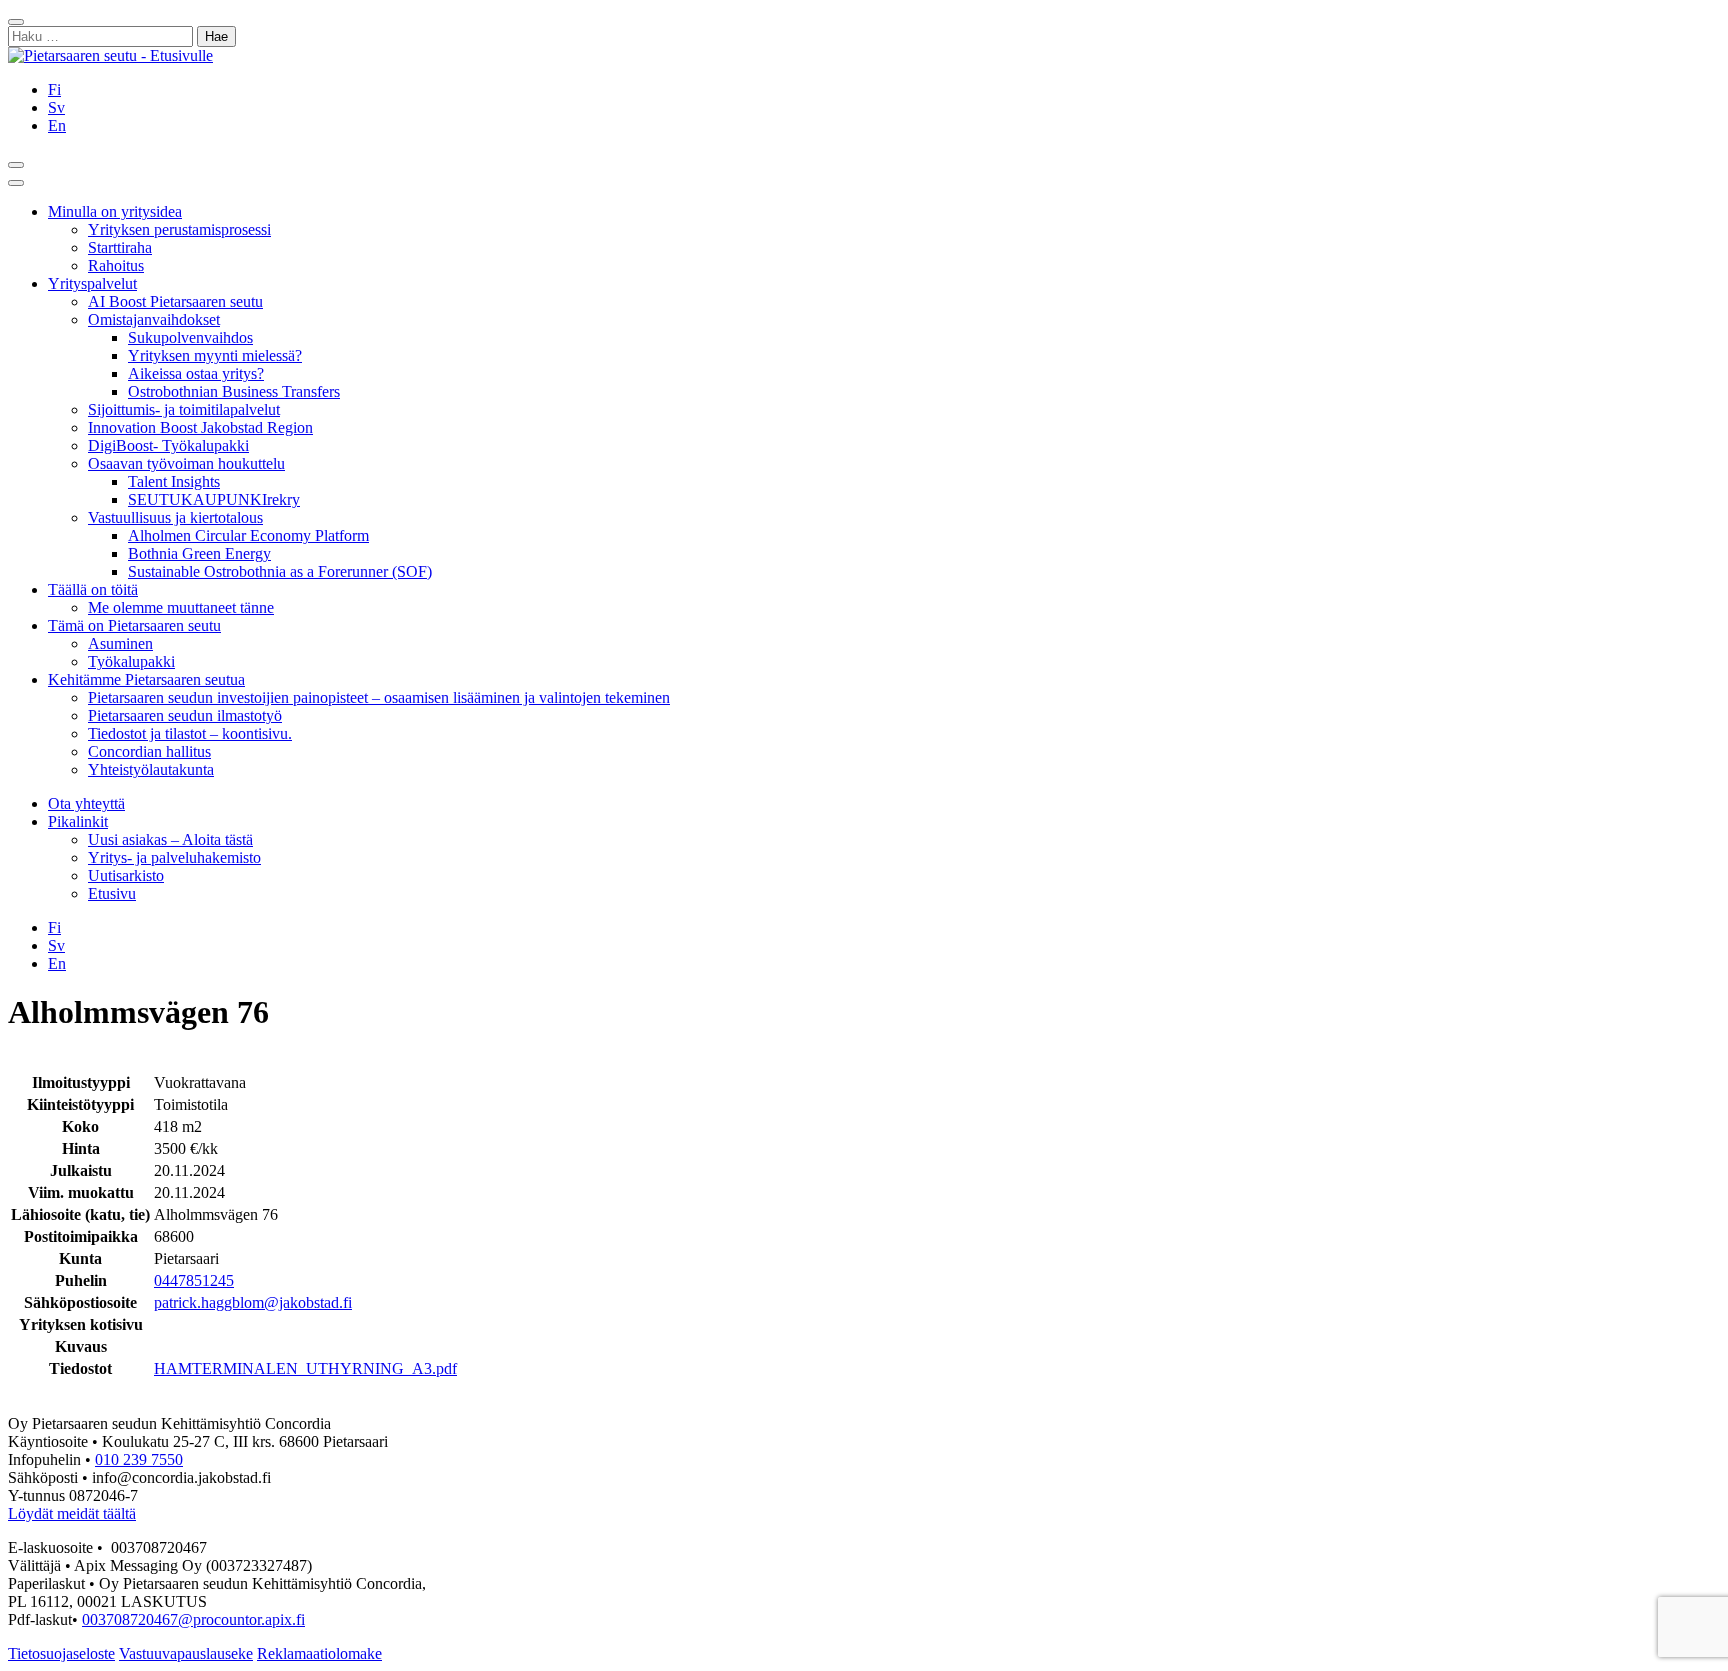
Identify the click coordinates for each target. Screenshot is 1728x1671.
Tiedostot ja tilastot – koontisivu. (190, 733)
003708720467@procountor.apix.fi (193, 1619)
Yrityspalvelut (92, 283)
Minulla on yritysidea (115, 211)
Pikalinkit (78, 821)
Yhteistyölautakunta (151, 769)
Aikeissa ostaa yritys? (196, 373)
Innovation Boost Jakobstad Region (200, 427)
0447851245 (194, 1280)
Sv (56, 107)
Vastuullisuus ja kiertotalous (175, 517)
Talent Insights (174, 481)
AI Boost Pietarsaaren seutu (175, 301)
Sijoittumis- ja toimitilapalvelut (184, 409)
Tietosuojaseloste (61, 1653)
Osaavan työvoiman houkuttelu (186, 463)
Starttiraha (120, 247)
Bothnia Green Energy (199, 553)
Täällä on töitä (93, 589)
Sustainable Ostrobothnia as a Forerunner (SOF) (280, 571)
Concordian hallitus (149, 751)
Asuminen (120, 643)
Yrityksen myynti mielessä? (215, 355)
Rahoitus (116, 265)
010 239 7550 (139, 1459)
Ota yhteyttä (86, 803)
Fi (54, 89)
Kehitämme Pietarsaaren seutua (146, 679)
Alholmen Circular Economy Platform (248, 535)
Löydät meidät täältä (72, 1513)
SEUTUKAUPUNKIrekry (214, 499)
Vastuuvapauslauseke (186, 1653)
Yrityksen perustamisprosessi (179, 229)
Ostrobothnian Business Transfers (234, 391)
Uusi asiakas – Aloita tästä (170, 839)
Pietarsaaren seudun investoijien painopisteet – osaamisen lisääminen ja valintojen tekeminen (379, 697)
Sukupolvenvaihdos (190, 337)
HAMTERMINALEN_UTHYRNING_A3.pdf (305, 1368)
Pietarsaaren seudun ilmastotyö (185, 715)
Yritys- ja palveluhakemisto (174, 857)
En (57, 125)
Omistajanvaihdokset (154, 319)
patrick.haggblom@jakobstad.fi (253, 1302)
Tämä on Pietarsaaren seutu (134, 625)
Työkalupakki (131, 661)
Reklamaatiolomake (319, 1653)
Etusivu (112, 893)
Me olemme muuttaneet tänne (181, 607)
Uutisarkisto (126, 875)
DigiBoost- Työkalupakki (168, 445)
